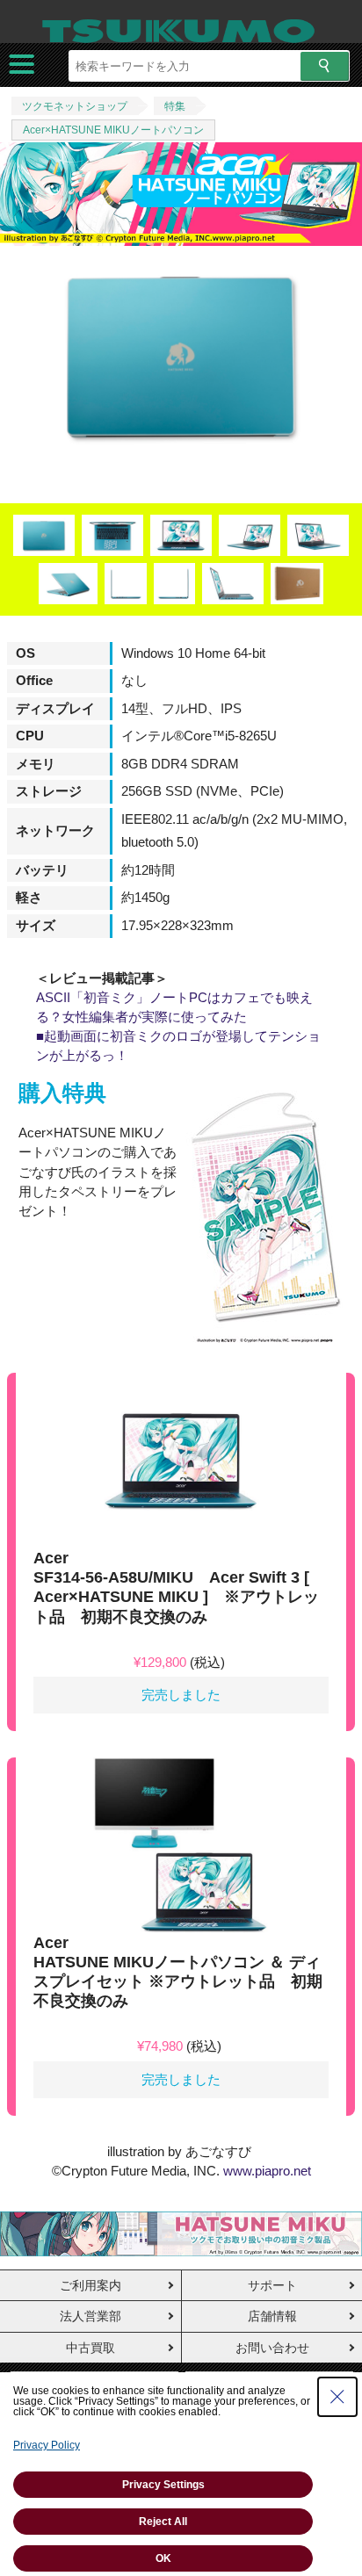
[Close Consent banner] (337, 2397)
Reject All (163, 2522)
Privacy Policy (47, 2445)
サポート (272, 2285)
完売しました (181, 1695)
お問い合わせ (272, 2348)
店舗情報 (272, 2316)
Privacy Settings (163, 2485)
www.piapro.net (267, 2171)
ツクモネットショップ (75, 106)
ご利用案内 (90, 2285)
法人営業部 (90, 2316)
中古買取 (90, 2348)
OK (163, 2558)
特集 (175, 106)
